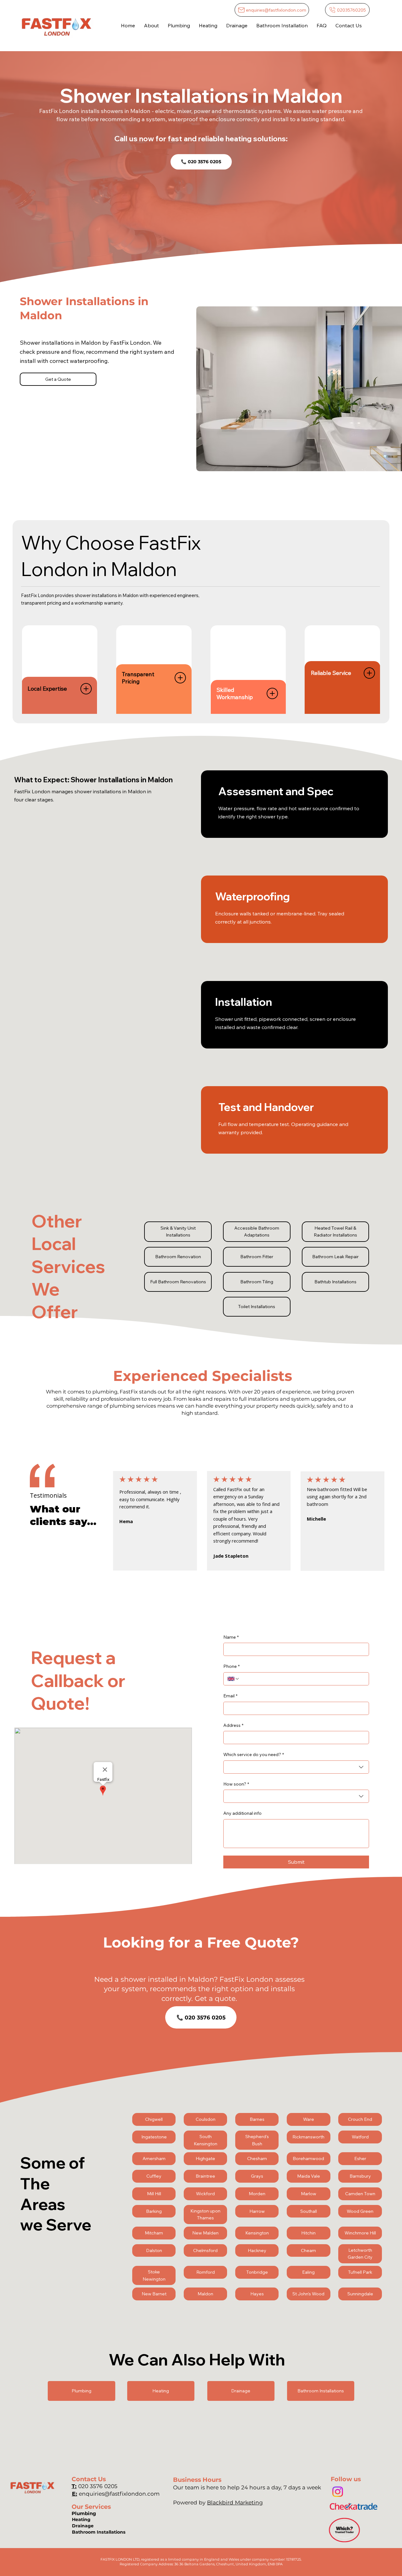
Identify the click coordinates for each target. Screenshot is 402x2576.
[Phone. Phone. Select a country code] (233, 1679)
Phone (231, 1666)
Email (230, 1696)
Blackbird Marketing (235, 2502)
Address (233, 1725)
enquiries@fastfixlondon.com (119, 2494)
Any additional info (242, 1813)
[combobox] (296, 1767)
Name (231, 1637)
